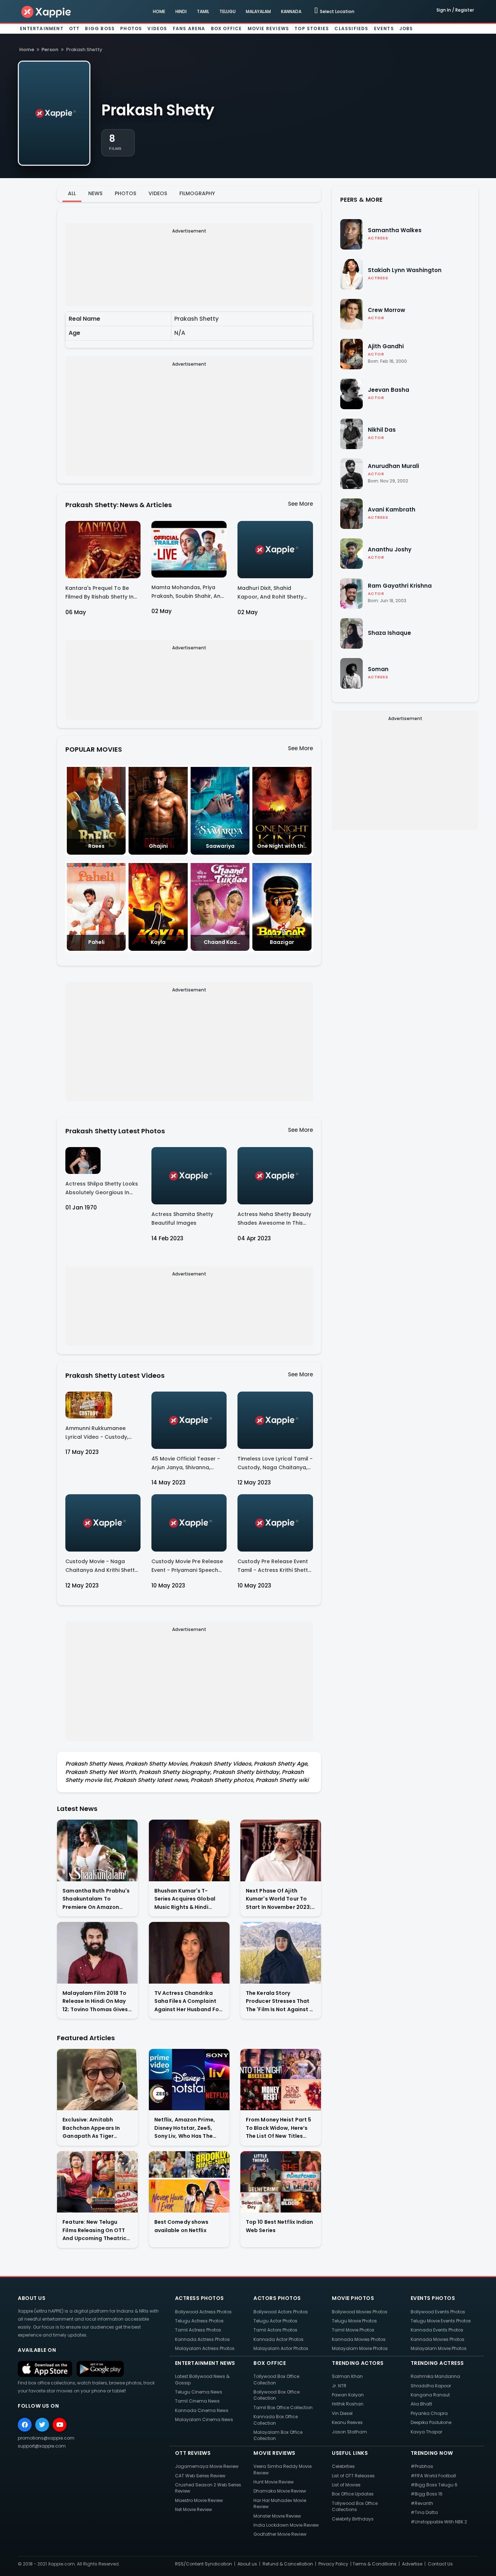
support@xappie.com (42, 2446)
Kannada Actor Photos (279, 2339)
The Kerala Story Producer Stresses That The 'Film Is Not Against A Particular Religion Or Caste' (280, 2002)
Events (384, 28)
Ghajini (158, 846)
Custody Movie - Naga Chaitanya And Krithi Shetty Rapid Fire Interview (101, 1567)
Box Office (227, 28)
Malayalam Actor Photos (281, 2348)
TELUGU (227, 11)
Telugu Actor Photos (275, 2321)
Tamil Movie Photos (353, 2330)
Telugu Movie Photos (354, 2321)
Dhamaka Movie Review (280, 2491)
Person (50, 50)
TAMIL (203, 11)
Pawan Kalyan (348, 2395)
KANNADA (291, 11)
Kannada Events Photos (437, 2330)
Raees (96, 846)
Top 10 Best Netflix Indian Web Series (280, 2226)
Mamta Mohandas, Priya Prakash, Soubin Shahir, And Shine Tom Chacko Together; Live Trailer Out (188, 593)
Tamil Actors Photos (275, 2330)
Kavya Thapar (426, 2432)
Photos (131, 28)
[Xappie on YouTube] (60, 2425)
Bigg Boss (100, 28)
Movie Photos (353, 2298)
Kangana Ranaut (430, 2395)
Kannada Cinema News (202, 2410)
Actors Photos (277, 2298)
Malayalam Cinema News (204, 2419)
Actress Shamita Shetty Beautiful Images (182, 1219)
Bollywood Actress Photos (203, 2312)
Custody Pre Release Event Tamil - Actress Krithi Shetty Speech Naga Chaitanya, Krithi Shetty (274, 1567)
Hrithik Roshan (348, 2404)
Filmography (197, 193)
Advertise (412, 2564)
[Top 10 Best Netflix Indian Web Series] (281, 2182)
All (72, 193)
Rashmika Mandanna (435, 2376)
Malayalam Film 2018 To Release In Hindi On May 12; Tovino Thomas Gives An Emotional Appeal (95, 2002)
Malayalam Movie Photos (360, 2348)
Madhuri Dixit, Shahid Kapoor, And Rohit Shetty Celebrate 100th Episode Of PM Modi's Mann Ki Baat (274, 594)
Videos (157, 28)
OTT (74, 28)
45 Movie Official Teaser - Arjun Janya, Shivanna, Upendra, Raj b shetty (186, 1464)
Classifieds (351, 28)
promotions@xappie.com (46, 2438)
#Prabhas (422, 2466)
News (95, 193)
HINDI (181, 11)
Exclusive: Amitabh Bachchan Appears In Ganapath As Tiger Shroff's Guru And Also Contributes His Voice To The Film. (96, 2128)
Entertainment (42, 28)
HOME (159, 11)
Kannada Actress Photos (202, 2339)
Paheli (96, 942)
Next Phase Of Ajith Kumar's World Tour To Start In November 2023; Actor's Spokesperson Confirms (279, 1899)
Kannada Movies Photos (359, 2339)
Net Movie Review (194, 2509)
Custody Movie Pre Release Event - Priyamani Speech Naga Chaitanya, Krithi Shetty (187, 1567)
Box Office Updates (353, 2494)
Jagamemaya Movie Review (207, 2466)
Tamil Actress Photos (198, 2330)
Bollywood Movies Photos (360, 2312)
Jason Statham (349, 2432)
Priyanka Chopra (429, 2413)
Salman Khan (347, 2376)
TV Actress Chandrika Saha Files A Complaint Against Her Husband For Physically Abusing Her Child (188, 2002)
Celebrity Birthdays (353, 2519)
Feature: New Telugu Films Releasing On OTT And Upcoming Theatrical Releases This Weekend (97, 2230)
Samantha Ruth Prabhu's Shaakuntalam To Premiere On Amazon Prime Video (96, 1899)
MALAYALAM (258, 11)
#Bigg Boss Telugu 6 (434, 2485)
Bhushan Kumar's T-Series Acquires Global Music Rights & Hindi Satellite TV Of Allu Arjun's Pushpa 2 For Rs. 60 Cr (189, 1899)
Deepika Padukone (431, 2422)
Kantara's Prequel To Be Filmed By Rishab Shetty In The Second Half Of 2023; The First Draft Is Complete (101, 594)
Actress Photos (200, 2298)
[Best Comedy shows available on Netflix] (189, 2182)
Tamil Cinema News (197, 2401)
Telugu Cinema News (199, 2392)
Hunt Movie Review (274, 2482)
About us (247, 2564)
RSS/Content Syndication (204, 2564)
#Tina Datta (424, 2512)
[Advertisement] (189, 267)
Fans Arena (189, 28)
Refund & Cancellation (288, 2564)
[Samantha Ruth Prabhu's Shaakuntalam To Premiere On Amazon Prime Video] (97, 1850)
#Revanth (422, 2503)
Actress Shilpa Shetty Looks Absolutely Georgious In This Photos (102, 1189)
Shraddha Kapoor (431, 2386)
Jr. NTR (339, 2386)
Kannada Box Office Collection (276, 2420)
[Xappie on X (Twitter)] (42, 2425)
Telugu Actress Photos (199, 2321)
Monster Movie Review (277, 2516)
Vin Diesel (342, 2413)
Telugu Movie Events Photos (441, 2321)
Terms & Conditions (375, 2564)
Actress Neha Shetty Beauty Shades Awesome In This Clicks (274, 1220)
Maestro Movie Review (199, 2500)
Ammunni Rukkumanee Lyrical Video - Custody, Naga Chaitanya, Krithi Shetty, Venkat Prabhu (97, 1434)
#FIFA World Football (433, 2476)
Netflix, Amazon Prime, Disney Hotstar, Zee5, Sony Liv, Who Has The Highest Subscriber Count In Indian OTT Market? (189, 2128)
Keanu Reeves (347, 2422)
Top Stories (312, 28)
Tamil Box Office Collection (283, 2407)
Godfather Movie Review (280, 2534)
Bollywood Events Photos (438, 2312)
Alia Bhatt (421, 2404)
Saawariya (220, 846)
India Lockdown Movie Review (286, 2525)
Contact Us (440, 2564)
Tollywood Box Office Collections (355, 2506)
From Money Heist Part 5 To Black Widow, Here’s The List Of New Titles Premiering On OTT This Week (279, 2128)
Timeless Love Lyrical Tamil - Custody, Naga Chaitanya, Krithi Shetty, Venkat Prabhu (275, 1464)
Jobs (406, 28)
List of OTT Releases (353, 2476)
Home (27, 50)
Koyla (158, 942)
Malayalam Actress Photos (205, 2348)
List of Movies (346, 2485)
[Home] (46, 11)
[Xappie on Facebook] (25, 2425)
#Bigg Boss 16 (427, 2494)
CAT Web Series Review (200, 2476)
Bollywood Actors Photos (281, 2312)
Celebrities (343, 2466)
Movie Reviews (269, 28)
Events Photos (433, 2298)
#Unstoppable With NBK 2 (439, 2522)
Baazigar (282, 942)
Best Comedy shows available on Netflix (182, 2226)
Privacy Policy (333, 2564)
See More (300, 504)
